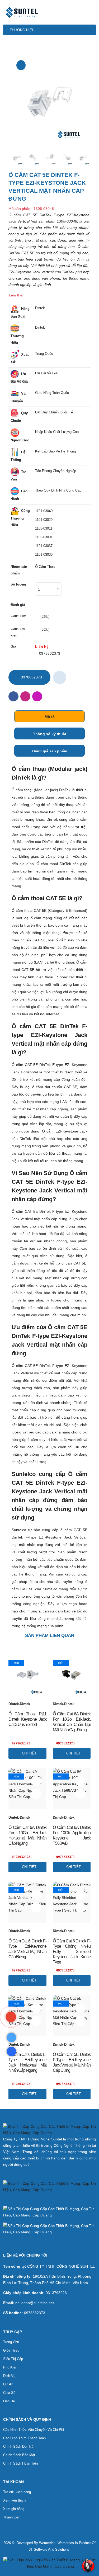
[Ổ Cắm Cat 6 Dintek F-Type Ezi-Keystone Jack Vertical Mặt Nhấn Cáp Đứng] (36, 1907)
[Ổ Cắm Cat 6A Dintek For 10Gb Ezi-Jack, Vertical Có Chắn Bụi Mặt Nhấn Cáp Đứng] (80, 1680)
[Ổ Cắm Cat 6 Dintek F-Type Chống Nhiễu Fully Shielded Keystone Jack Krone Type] (80, 1907)
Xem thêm (17, 295)
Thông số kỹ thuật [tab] (50, 734)
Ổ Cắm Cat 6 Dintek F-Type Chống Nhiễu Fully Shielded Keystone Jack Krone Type (72, 1952)
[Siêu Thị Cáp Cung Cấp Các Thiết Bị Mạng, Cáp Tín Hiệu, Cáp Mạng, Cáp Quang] (11, 2017)
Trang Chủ (11, 2342)
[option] (49, 99)
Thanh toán (12, 2517)
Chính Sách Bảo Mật (19, 2455)
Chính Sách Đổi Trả (18, 2447)
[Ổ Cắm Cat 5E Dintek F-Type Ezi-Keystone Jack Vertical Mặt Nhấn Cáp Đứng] (21, 65)
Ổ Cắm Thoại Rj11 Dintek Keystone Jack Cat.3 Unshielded (27, 1719)
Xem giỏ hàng (14, 2509)
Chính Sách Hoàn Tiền (20, 2463)
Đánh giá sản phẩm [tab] (50, 751)
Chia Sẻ (9, 2393)
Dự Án (8, 2384)
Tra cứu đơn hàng (17, 2492)
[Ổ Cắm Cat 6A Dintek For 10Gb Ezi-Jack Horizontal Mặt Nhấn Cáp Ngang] (36, 1794)
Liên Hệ (9, 2401)
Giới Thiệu (11, 2350)
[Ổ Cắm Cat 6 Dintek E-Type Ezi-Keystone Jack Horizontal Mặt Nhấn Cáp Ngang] (36, 2021)
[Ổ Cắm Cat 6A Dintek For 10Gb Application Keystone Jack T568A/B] (80, 1794)
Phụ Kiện (10, 2367)
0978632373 (49, 653)
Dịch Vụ (9, 2376)
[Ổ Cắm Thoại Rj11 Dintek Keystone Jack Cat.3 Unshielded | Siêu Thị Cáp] (27, 1675)
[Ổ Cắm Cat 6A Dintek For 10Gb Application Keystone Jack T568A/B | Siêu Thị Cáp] (72, 1789)
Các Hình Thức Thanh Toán (24, 2438)
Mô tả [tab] (50, 717)
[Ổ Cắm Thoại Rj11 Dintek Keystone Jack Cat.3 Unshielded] (36, 1680)
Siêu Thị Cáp (13, 2359)
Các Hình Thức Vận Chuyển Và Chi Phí (34, 2430)
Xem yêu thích (14, 2500)
